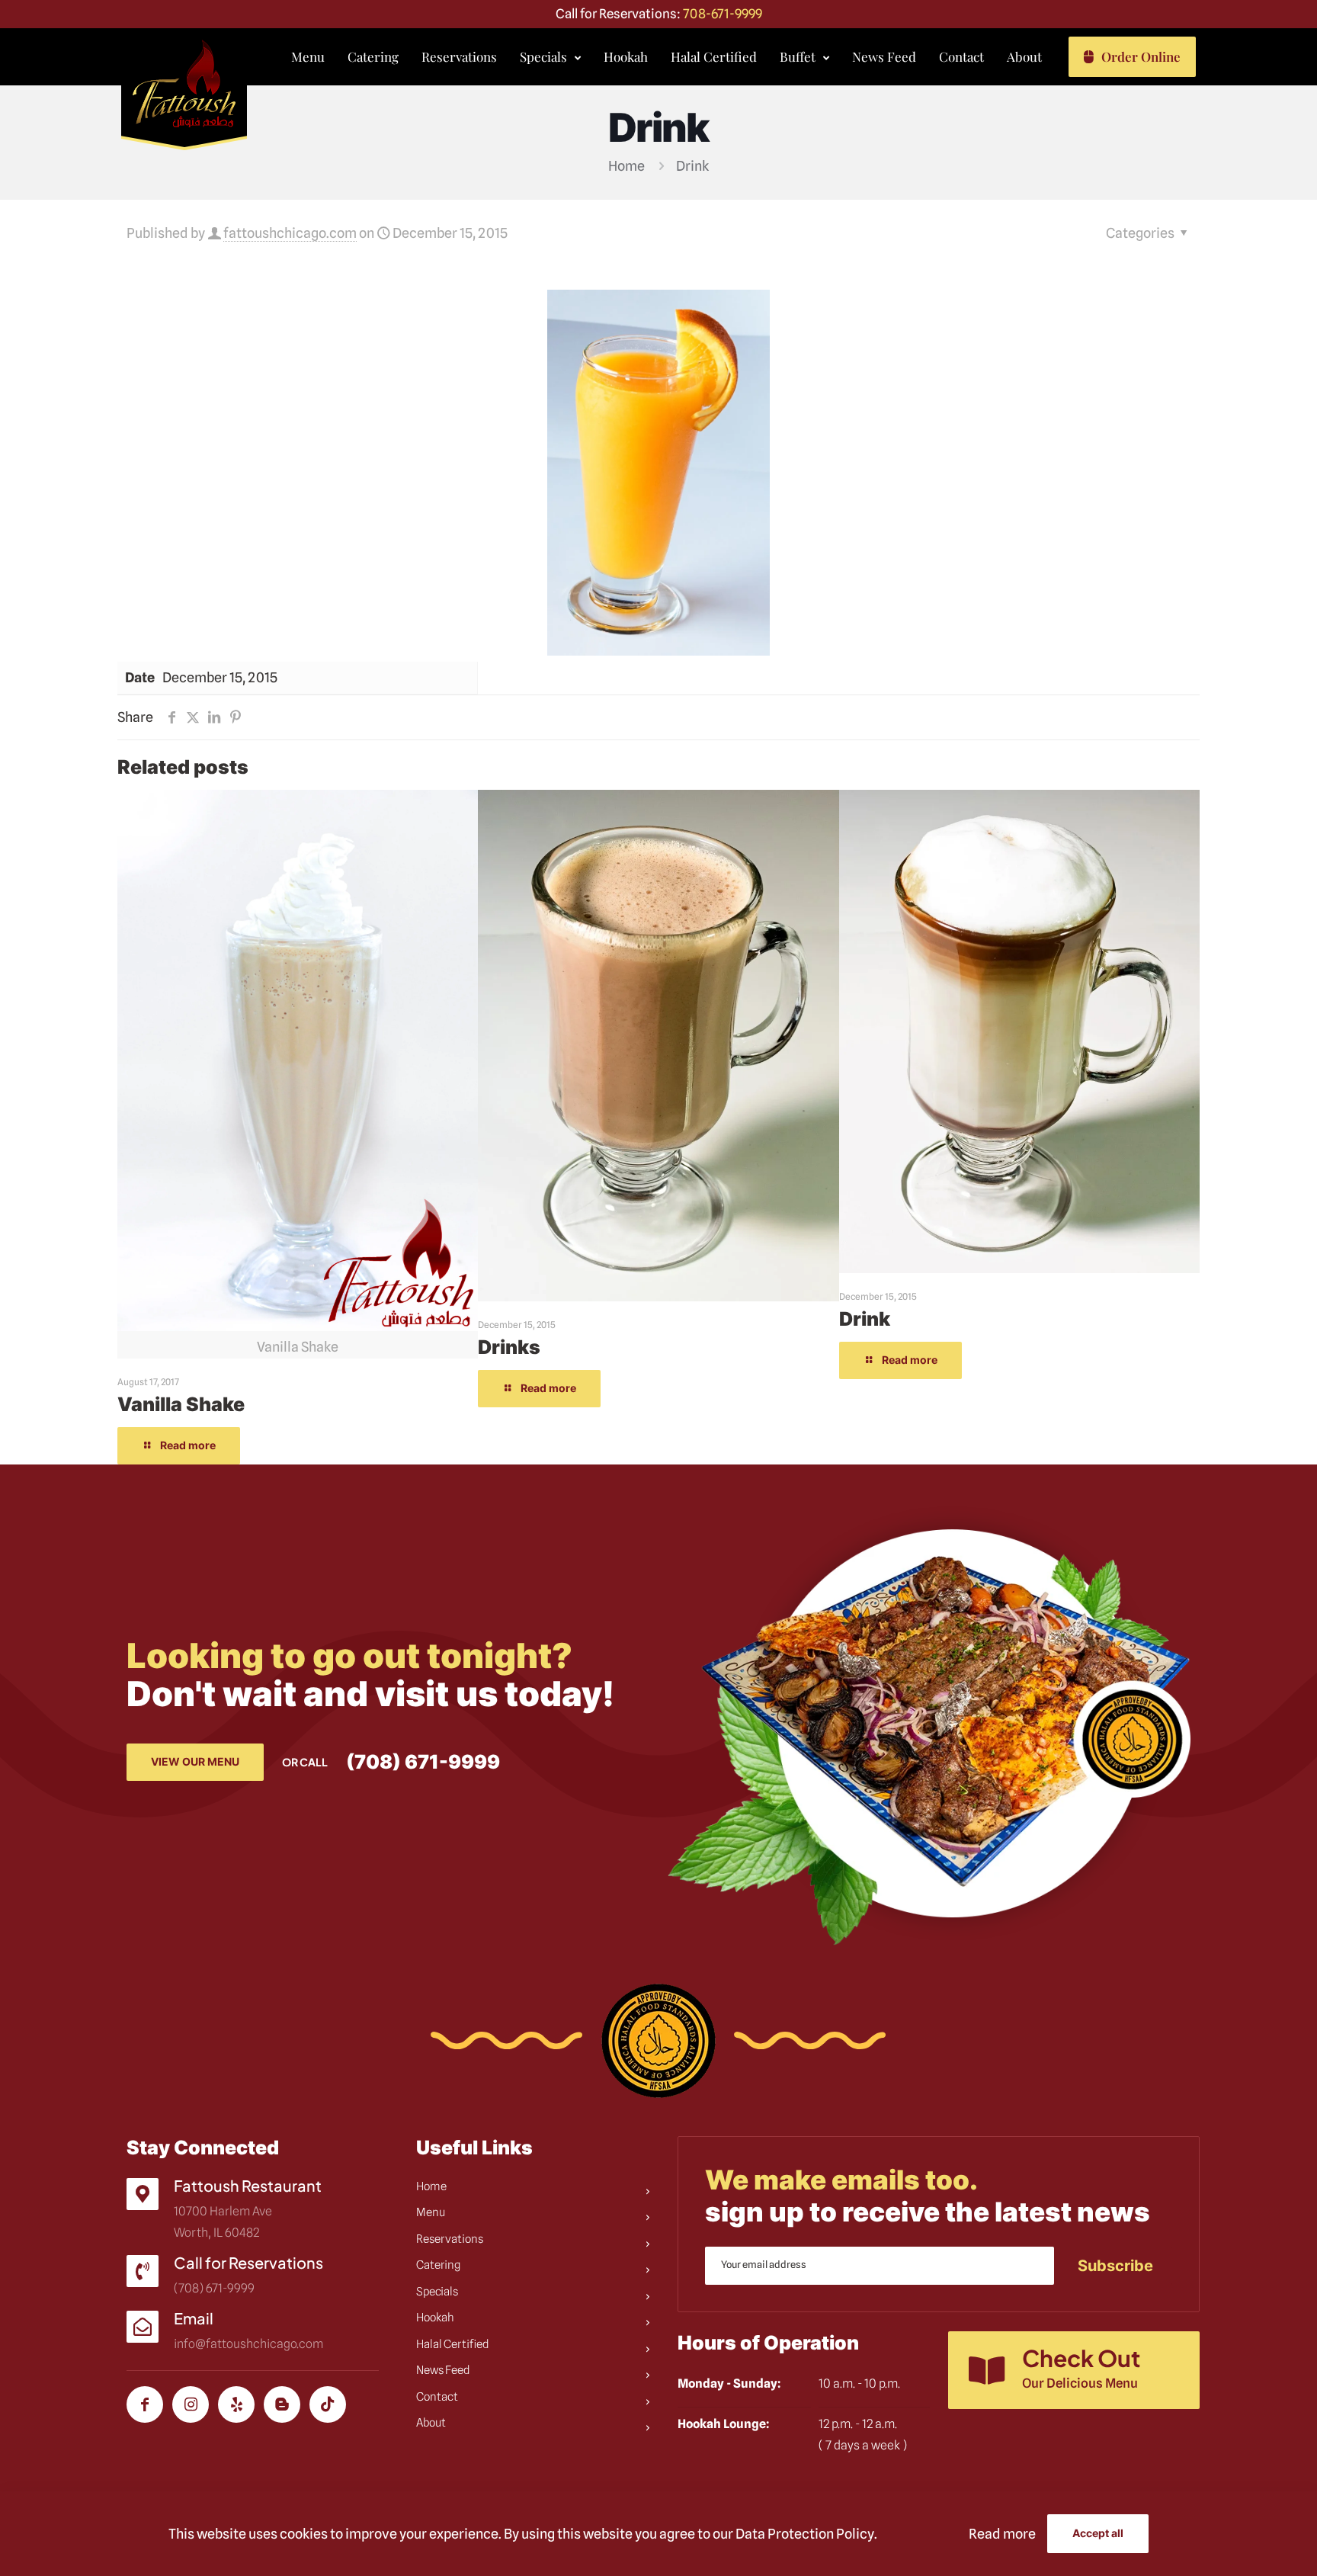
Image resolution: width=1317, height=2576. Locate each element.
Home (626, 166)
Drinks (509, 1347)
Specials (437, 2292)
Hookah (435, 2318)
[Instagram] (191, 2404)
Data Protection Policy (805, 2534)
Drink (865, 1319)
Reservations (450, 2239)
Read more (1002, 2534)
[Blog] (282, 2404)
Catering (438, 2265)
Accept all (1098, 2533)
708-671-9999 (723, 14)
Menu (431, 2212)
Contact (437, 2397)
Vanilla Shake (181, 1404)
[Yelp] (236, 2404)
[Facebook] (145, 2404)
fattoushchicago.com (290, 233)
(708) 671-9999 (423, 1762)
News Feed (443, 2370)
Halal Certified (453, 2344)
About (431, 2423)
